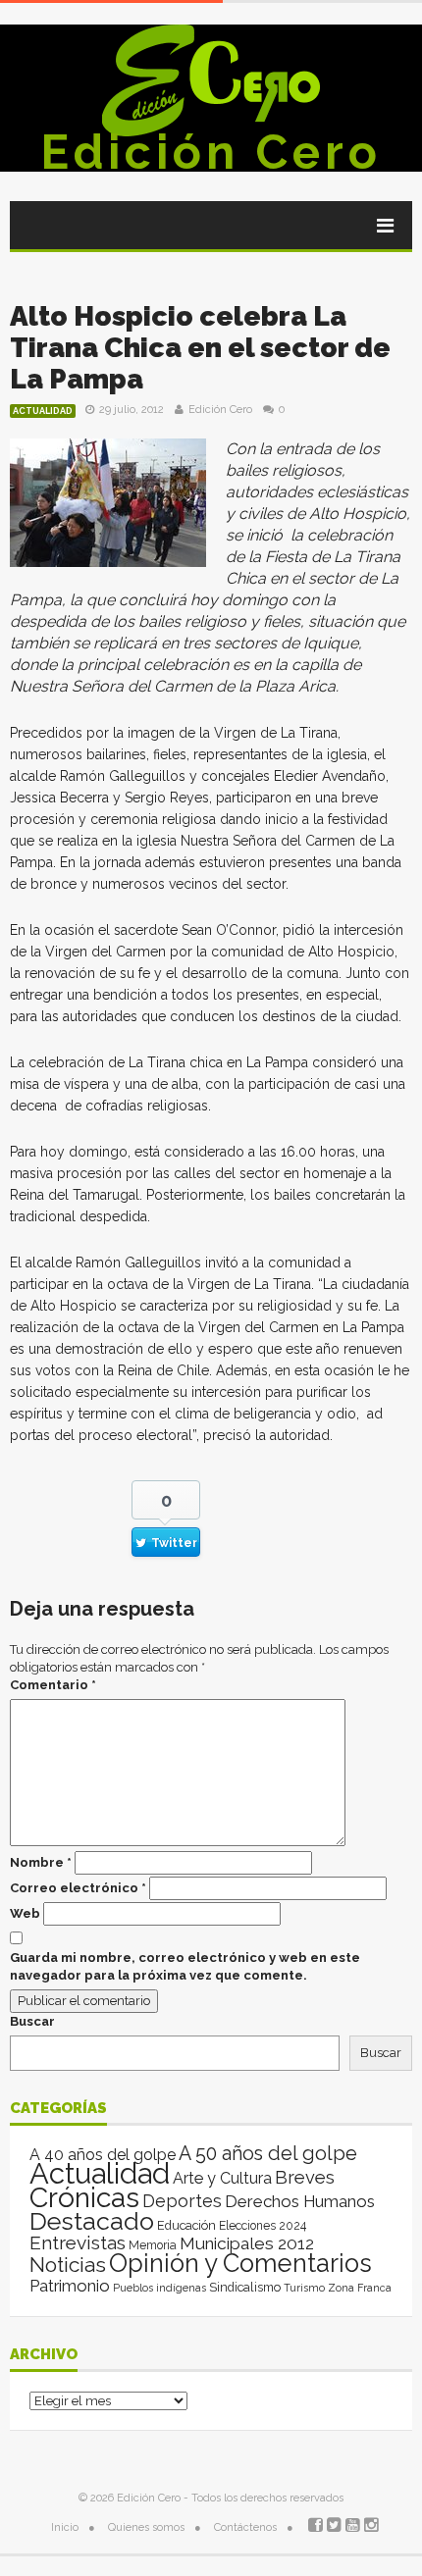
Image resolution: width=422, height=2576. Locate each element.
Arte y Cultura (222, 2178)
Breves (305, 2177)
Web (25, 1913)
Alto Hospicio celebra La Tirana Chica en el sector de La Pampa (200, 348)
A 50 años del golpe (268, 2154)
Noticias (68, 2265)
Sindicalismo (245, 2287)
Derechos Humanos (300, 2201)
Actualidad (43, 411)
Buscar (32, 2021)
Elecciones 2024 (263, 2226)
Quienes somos (146, 2527)
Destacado (92, 2221)
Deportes (182, 2201)
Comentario (53, 1685)
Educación (186, 2225)
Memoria (153, 2245)
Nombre (41, 1862)
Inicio (65, 2527)
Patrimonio (70, 2286)
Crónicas (84, 2197)
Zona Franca (360, 2288)
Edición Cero (211, 152)
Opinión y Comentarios (240, 2263)
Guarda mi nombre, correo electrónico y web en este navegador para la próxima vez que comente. (185, 1966)
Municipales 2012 (247, 2243)
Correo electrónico (78, 1888)
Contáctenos (245, 2527)
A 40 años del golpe (103, 2155)
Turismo (304, 2288)
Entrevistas (78, 2243)
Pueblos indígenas (159, 2288)
